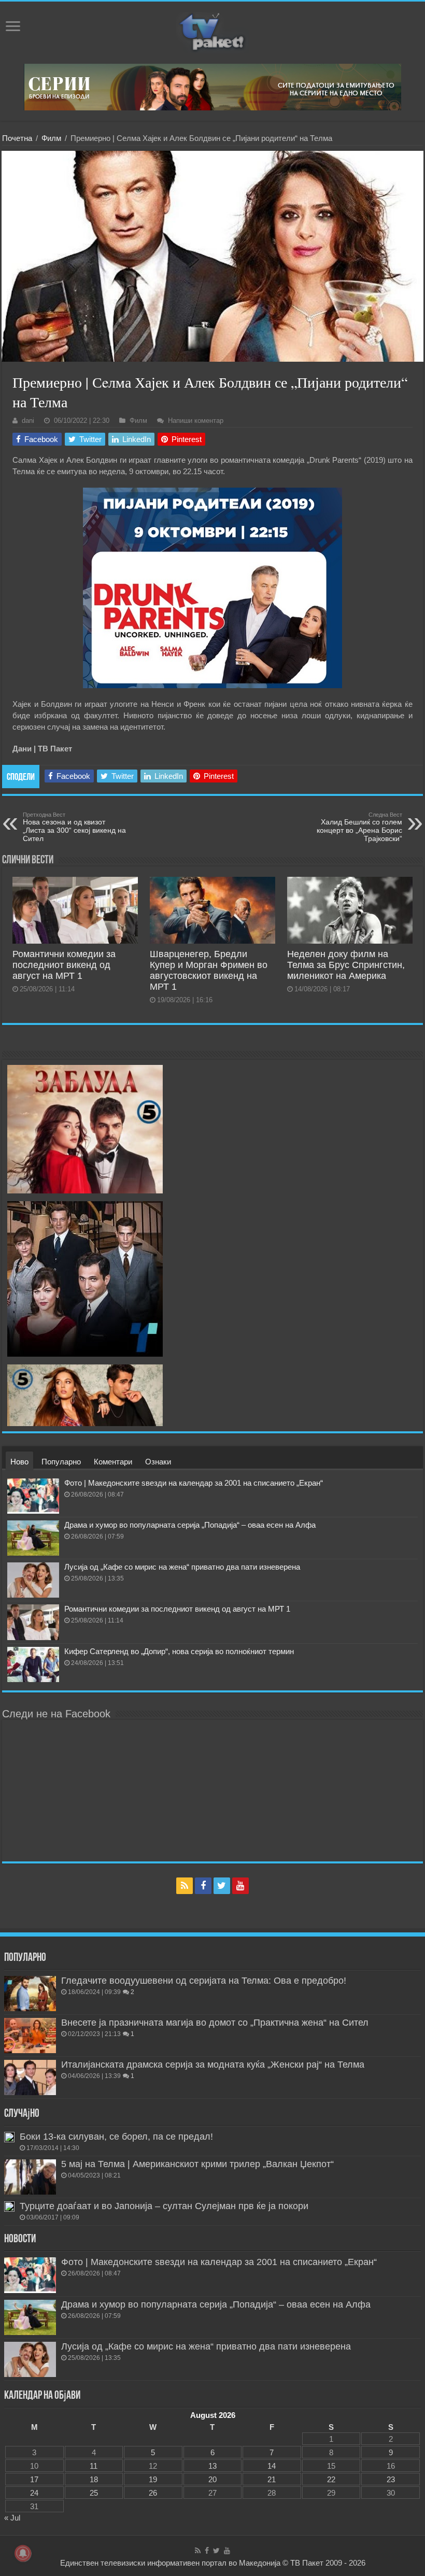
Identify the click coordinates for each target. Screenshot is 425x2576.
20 (212, 2479)
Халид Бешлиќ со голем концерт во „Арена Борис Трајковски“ (359, 827)
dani (28, 421)
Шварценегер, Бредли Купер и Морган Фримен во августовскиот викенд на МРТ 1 (209, 970)
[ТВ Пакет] (212, 31)
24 (34, 2493)
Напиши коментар (196, 421)
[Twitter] (222, 1886)
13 (212, 2466)
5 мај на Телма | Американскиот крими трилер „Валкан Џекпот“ (197, 2164)
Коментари (113, 1462)
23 (391, 2479)
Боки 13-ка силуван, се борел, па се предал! (116, 2137)
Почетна (17, 138)
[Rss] (185, 1886)
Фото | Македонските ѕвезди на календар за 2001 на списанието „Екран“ (194, 1483)
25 (94, 2493)
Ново (19, 1462)
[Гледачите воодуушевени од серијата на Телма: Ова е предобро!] (30, 1994)
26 (153, 2493)
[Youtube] (240, 1886)
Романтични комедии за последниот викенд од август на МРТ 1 (64, 965)
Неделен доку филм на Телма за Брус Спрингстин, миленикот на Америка (346, 965)
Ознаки (158, 1462)
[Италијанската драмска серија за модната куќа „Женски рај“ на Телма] (30, 2077)
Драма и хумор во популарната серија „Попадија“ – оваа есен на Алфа (190, 1525)
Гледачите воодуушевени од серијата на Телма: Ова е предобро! (204, 1981)
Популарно (61, 1462)
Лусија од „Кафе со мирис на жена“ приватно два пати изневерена (182, 1567)
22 (331, 2479)
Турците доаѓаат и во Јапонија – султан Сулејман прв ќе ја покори (164, 2206)
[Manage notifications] (23, 2553)
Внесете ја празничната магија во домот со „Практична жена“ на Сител (215, 2023)
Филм (51, 138)
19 (153, 2479)
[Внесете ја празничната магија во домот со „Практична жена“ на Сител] (30, 2036)
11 (94, 2466)
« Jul (12, 2518)
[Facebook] (203, 1886)
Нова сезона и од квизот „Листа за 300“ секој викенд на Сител (74, 827)
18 (94, 2479)
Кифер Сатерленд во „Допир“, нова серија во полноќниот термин (179, 1651)
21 (272, 2479)
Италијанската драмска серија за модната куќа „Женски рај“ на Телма (213, 2065)
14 (272, 2466)
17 (34, 2479)
